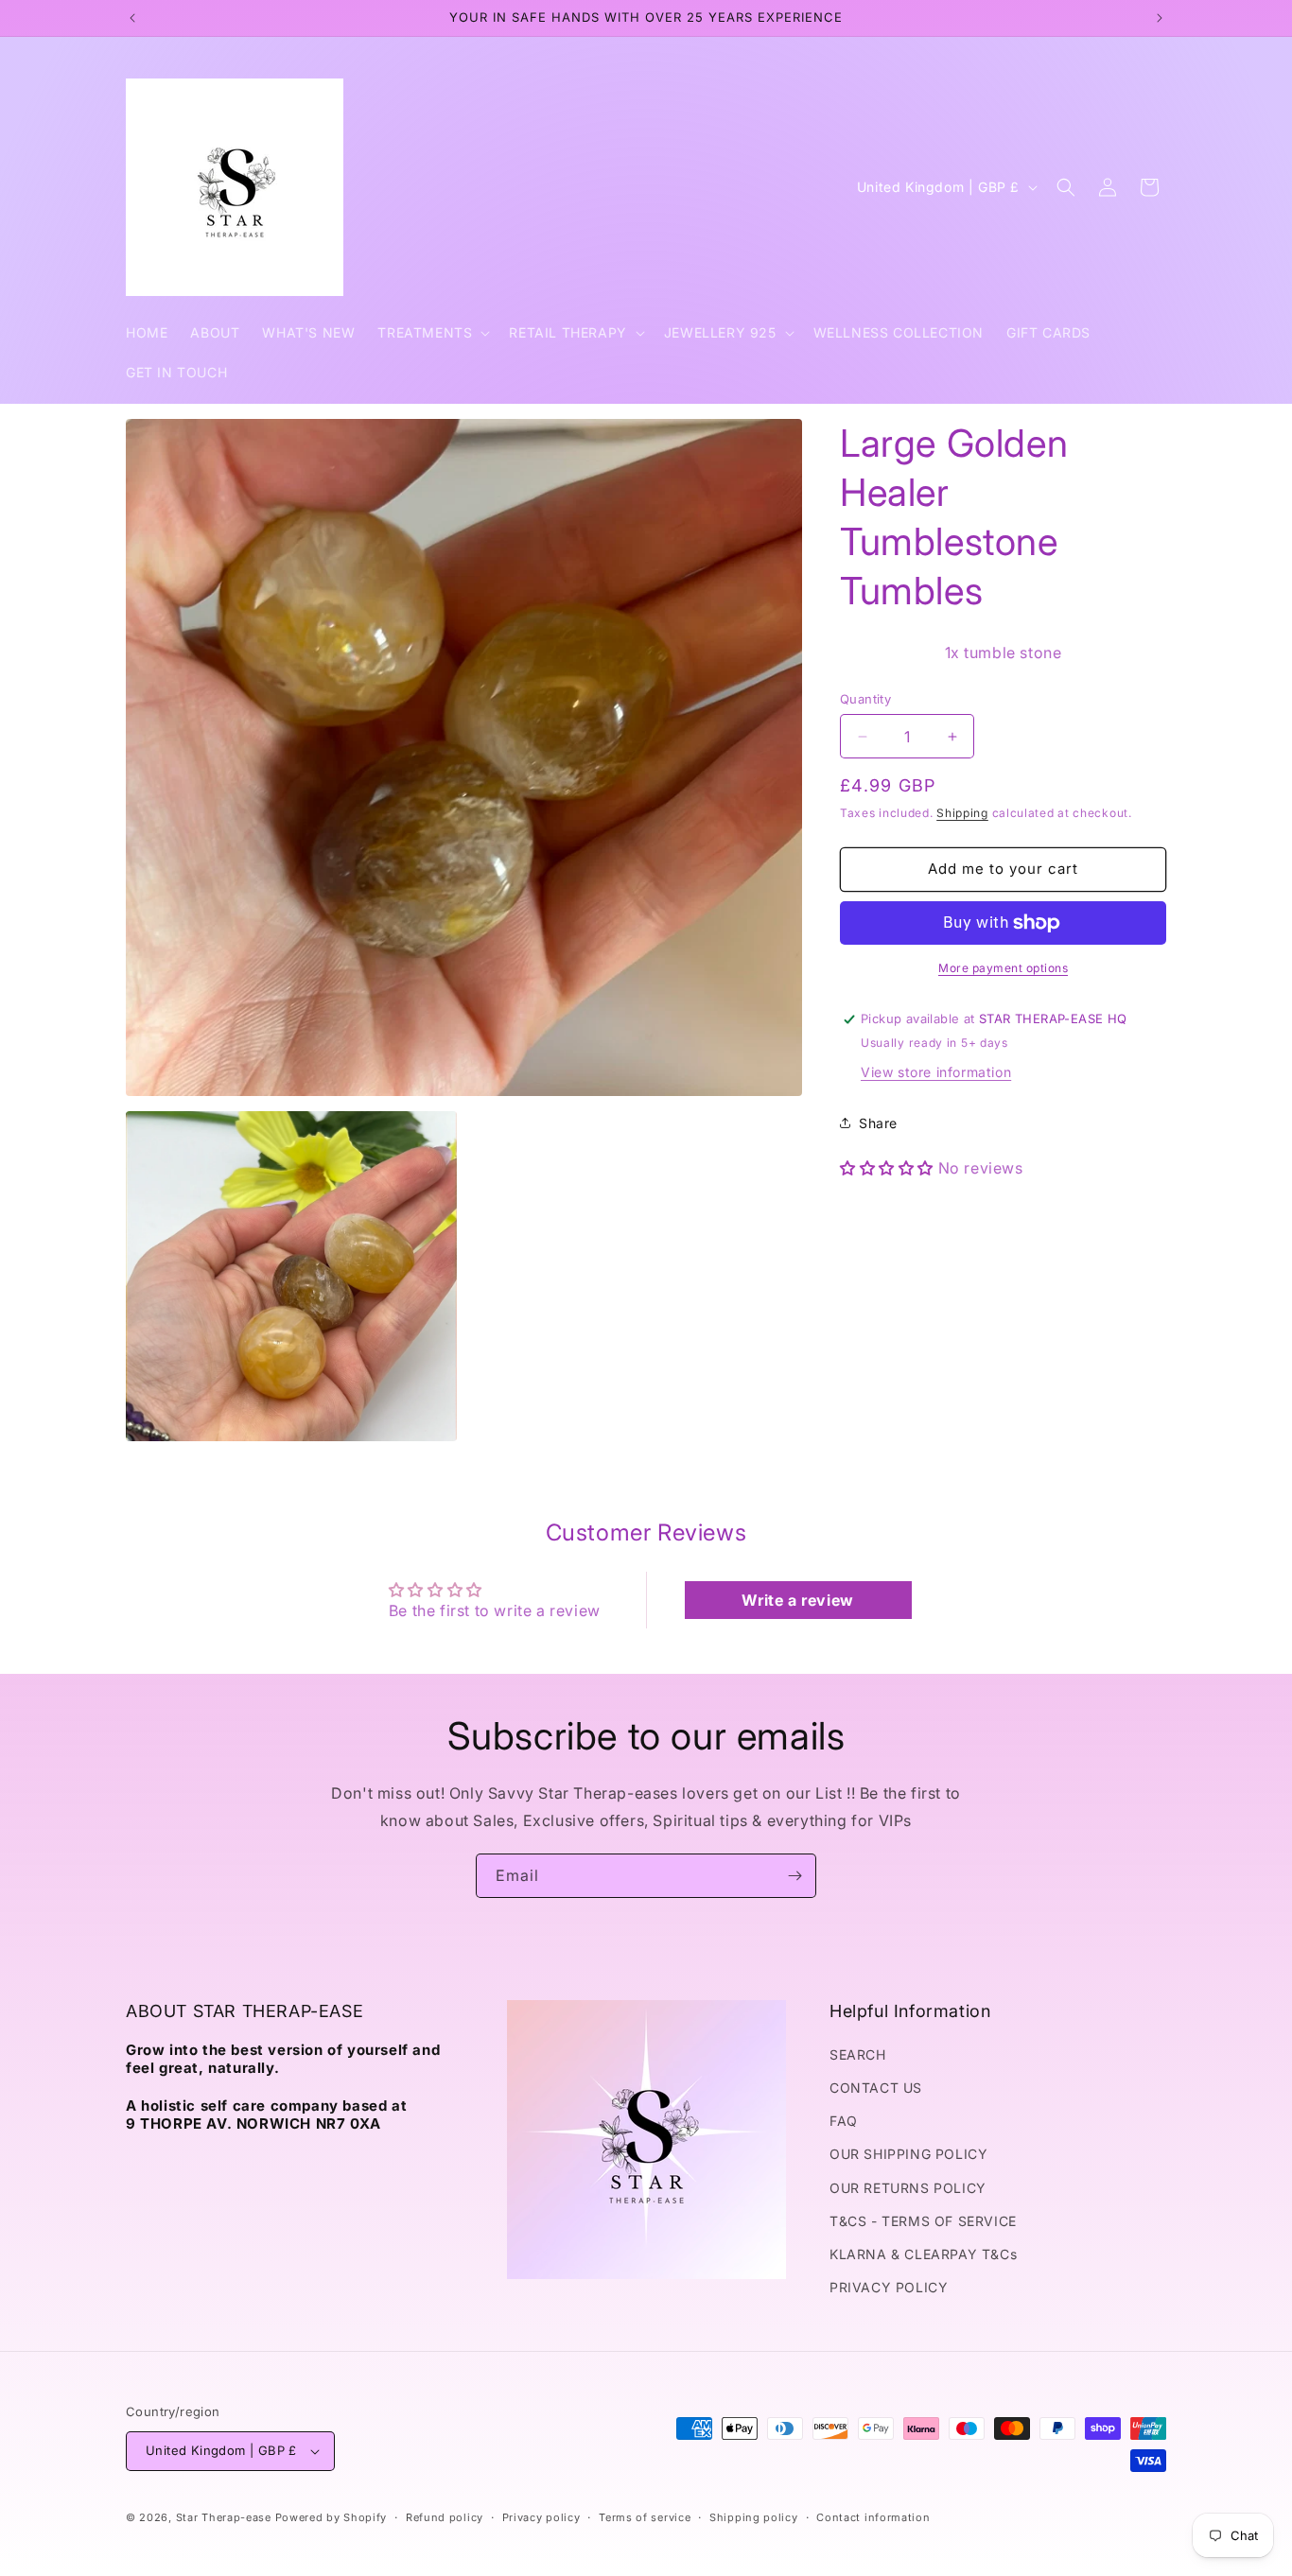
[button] (432, 333)
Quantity (865, 699)
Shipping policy (754, 2517)
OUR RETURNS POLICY (908, 2188)
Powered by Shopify (332, 2517)
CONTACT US (876, 2088)
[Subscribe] (794, 1876)
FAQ (844, 2121)
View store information (936, 1072)
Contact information (873, 2517)
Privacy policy (541, 2517)
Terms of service (645, 2517)
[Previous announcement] (132, 18)
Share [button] (878, 1123)
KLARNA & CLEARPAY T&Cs (923, 2254)
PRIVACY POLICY (889, 2287)
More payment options (1003, 968)
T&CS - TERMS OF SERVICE (923, 2221)
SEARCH (858, 2054)
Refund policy (445, 2517)
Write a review (797, 1600)
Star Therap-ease (224, 2517)
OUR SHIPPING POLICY (908, 2154)
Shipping (962, 813)
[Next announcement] (1160, 18)
